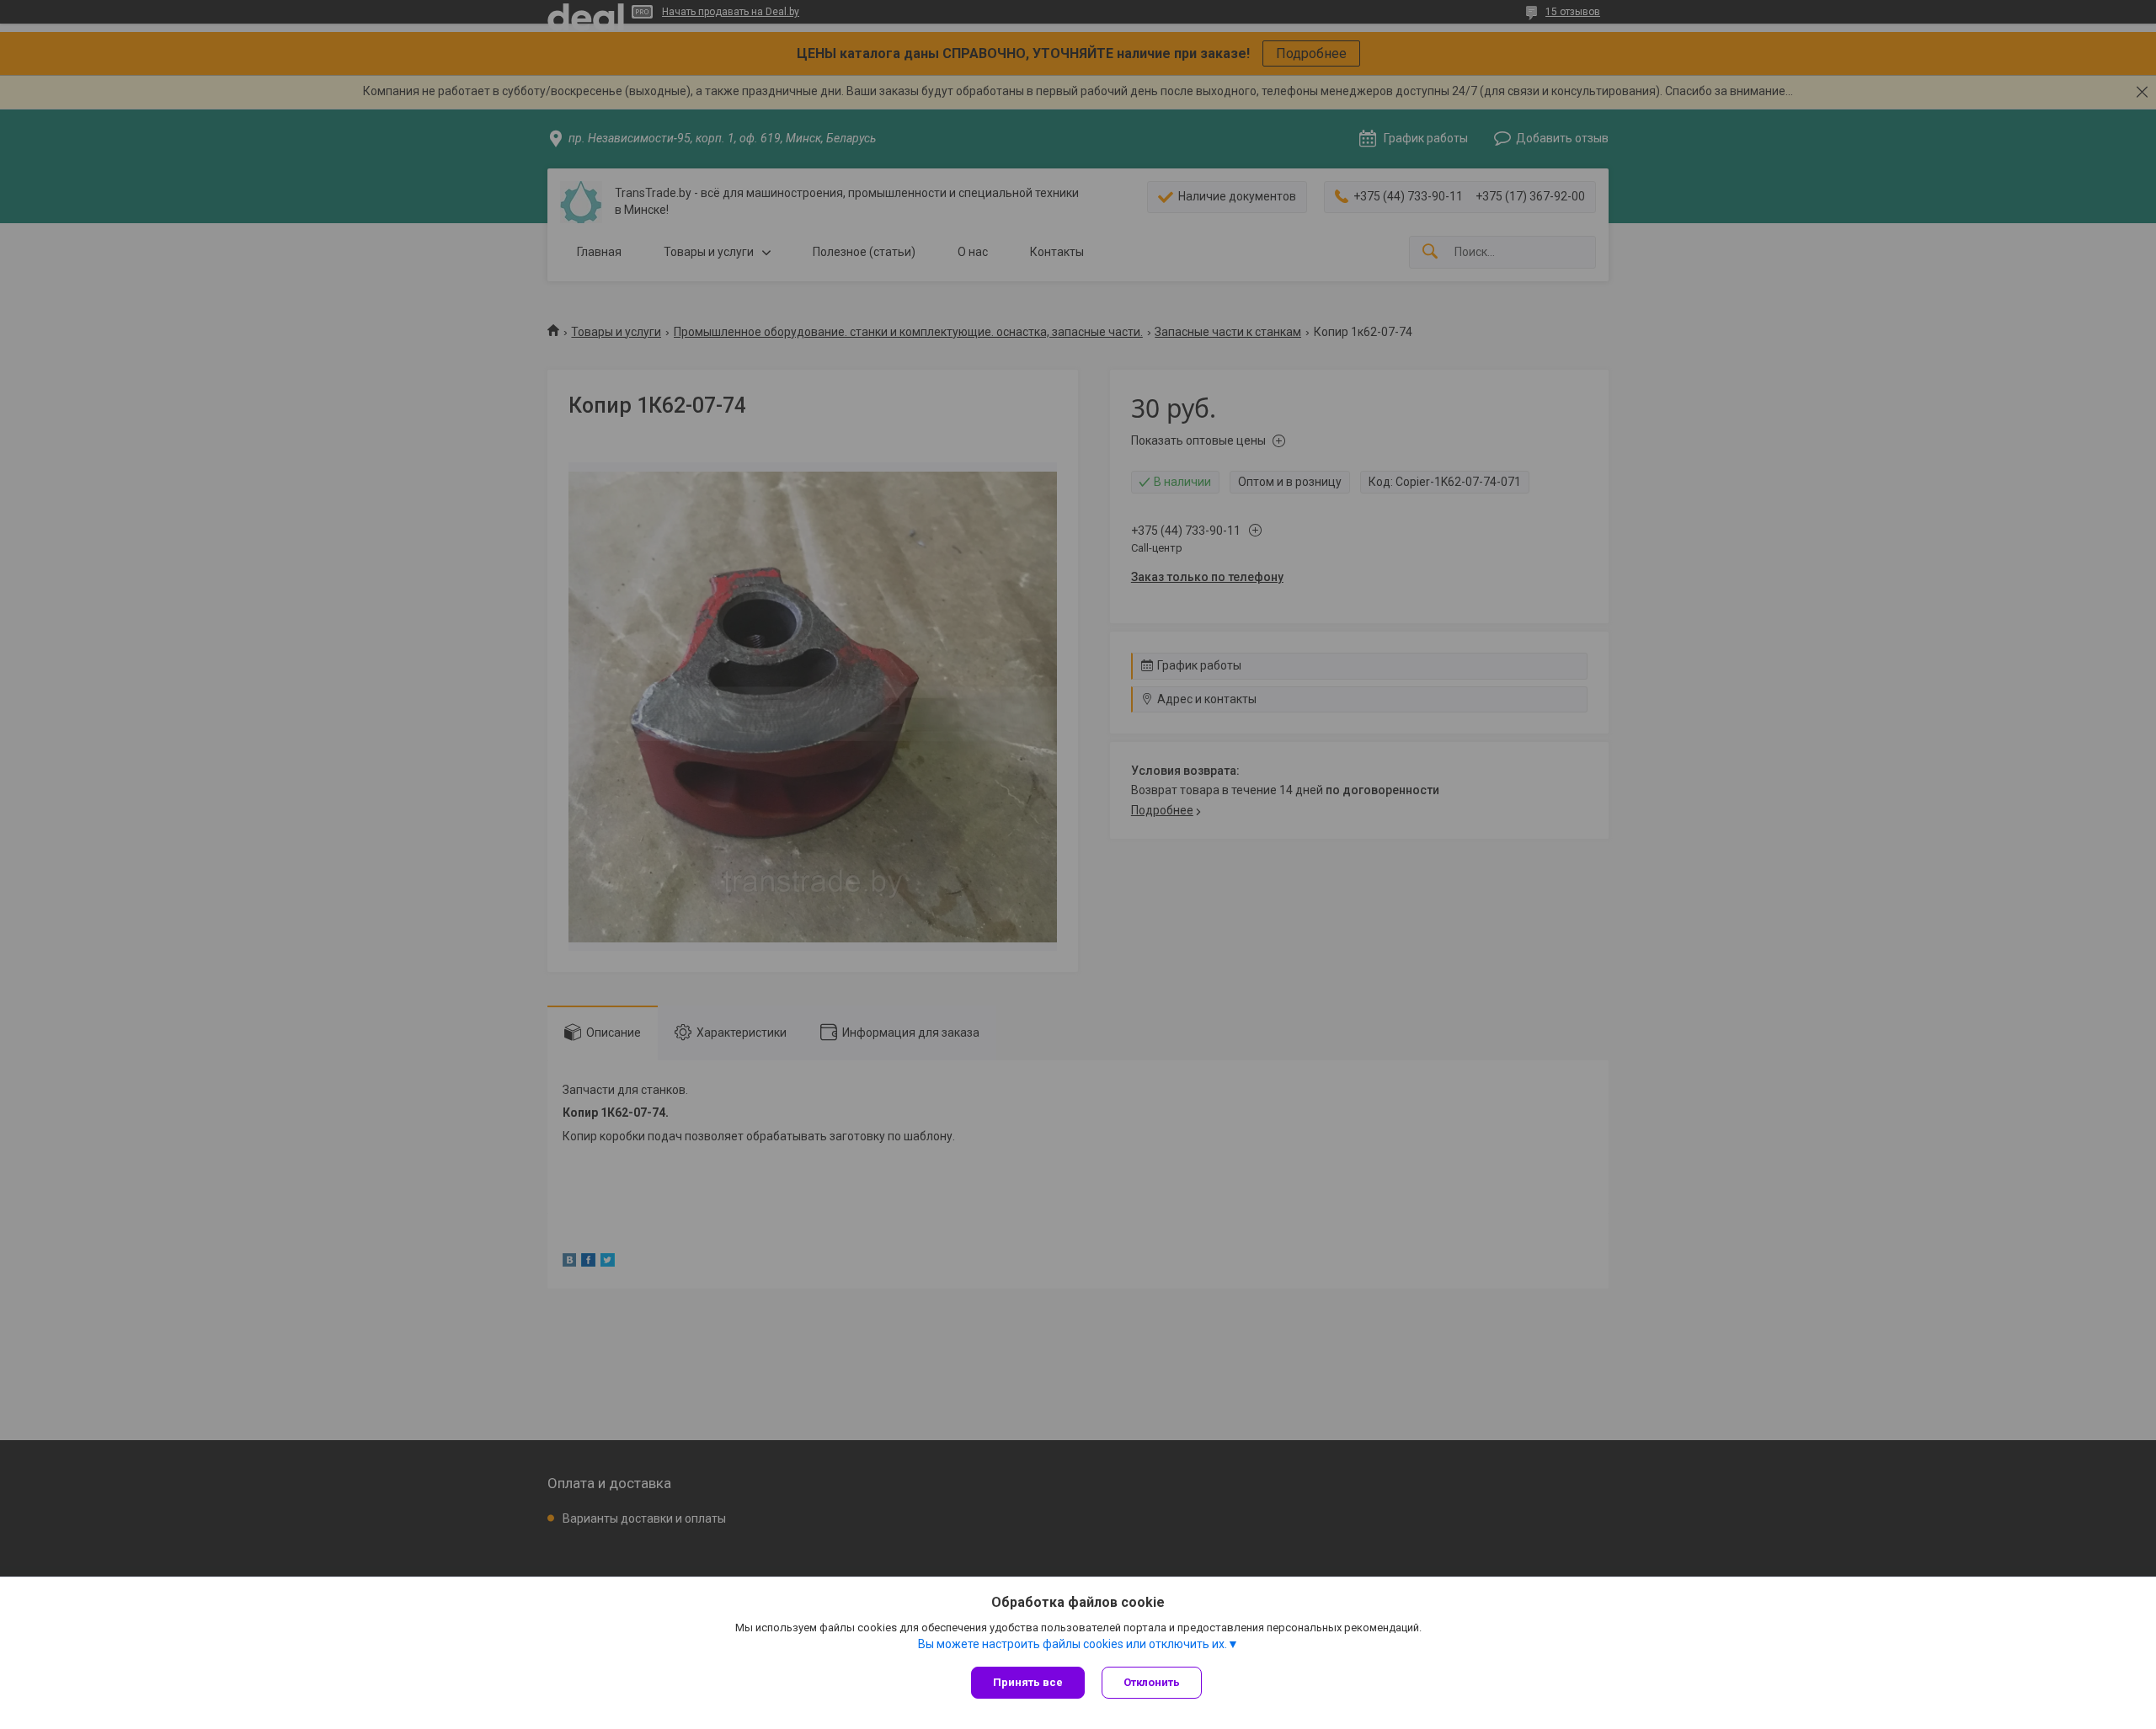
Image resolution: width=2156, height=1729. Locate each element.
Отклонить (1152, 1682)
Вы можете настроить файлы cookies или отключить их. (1073, 1644)
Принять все (1028, 1682)
